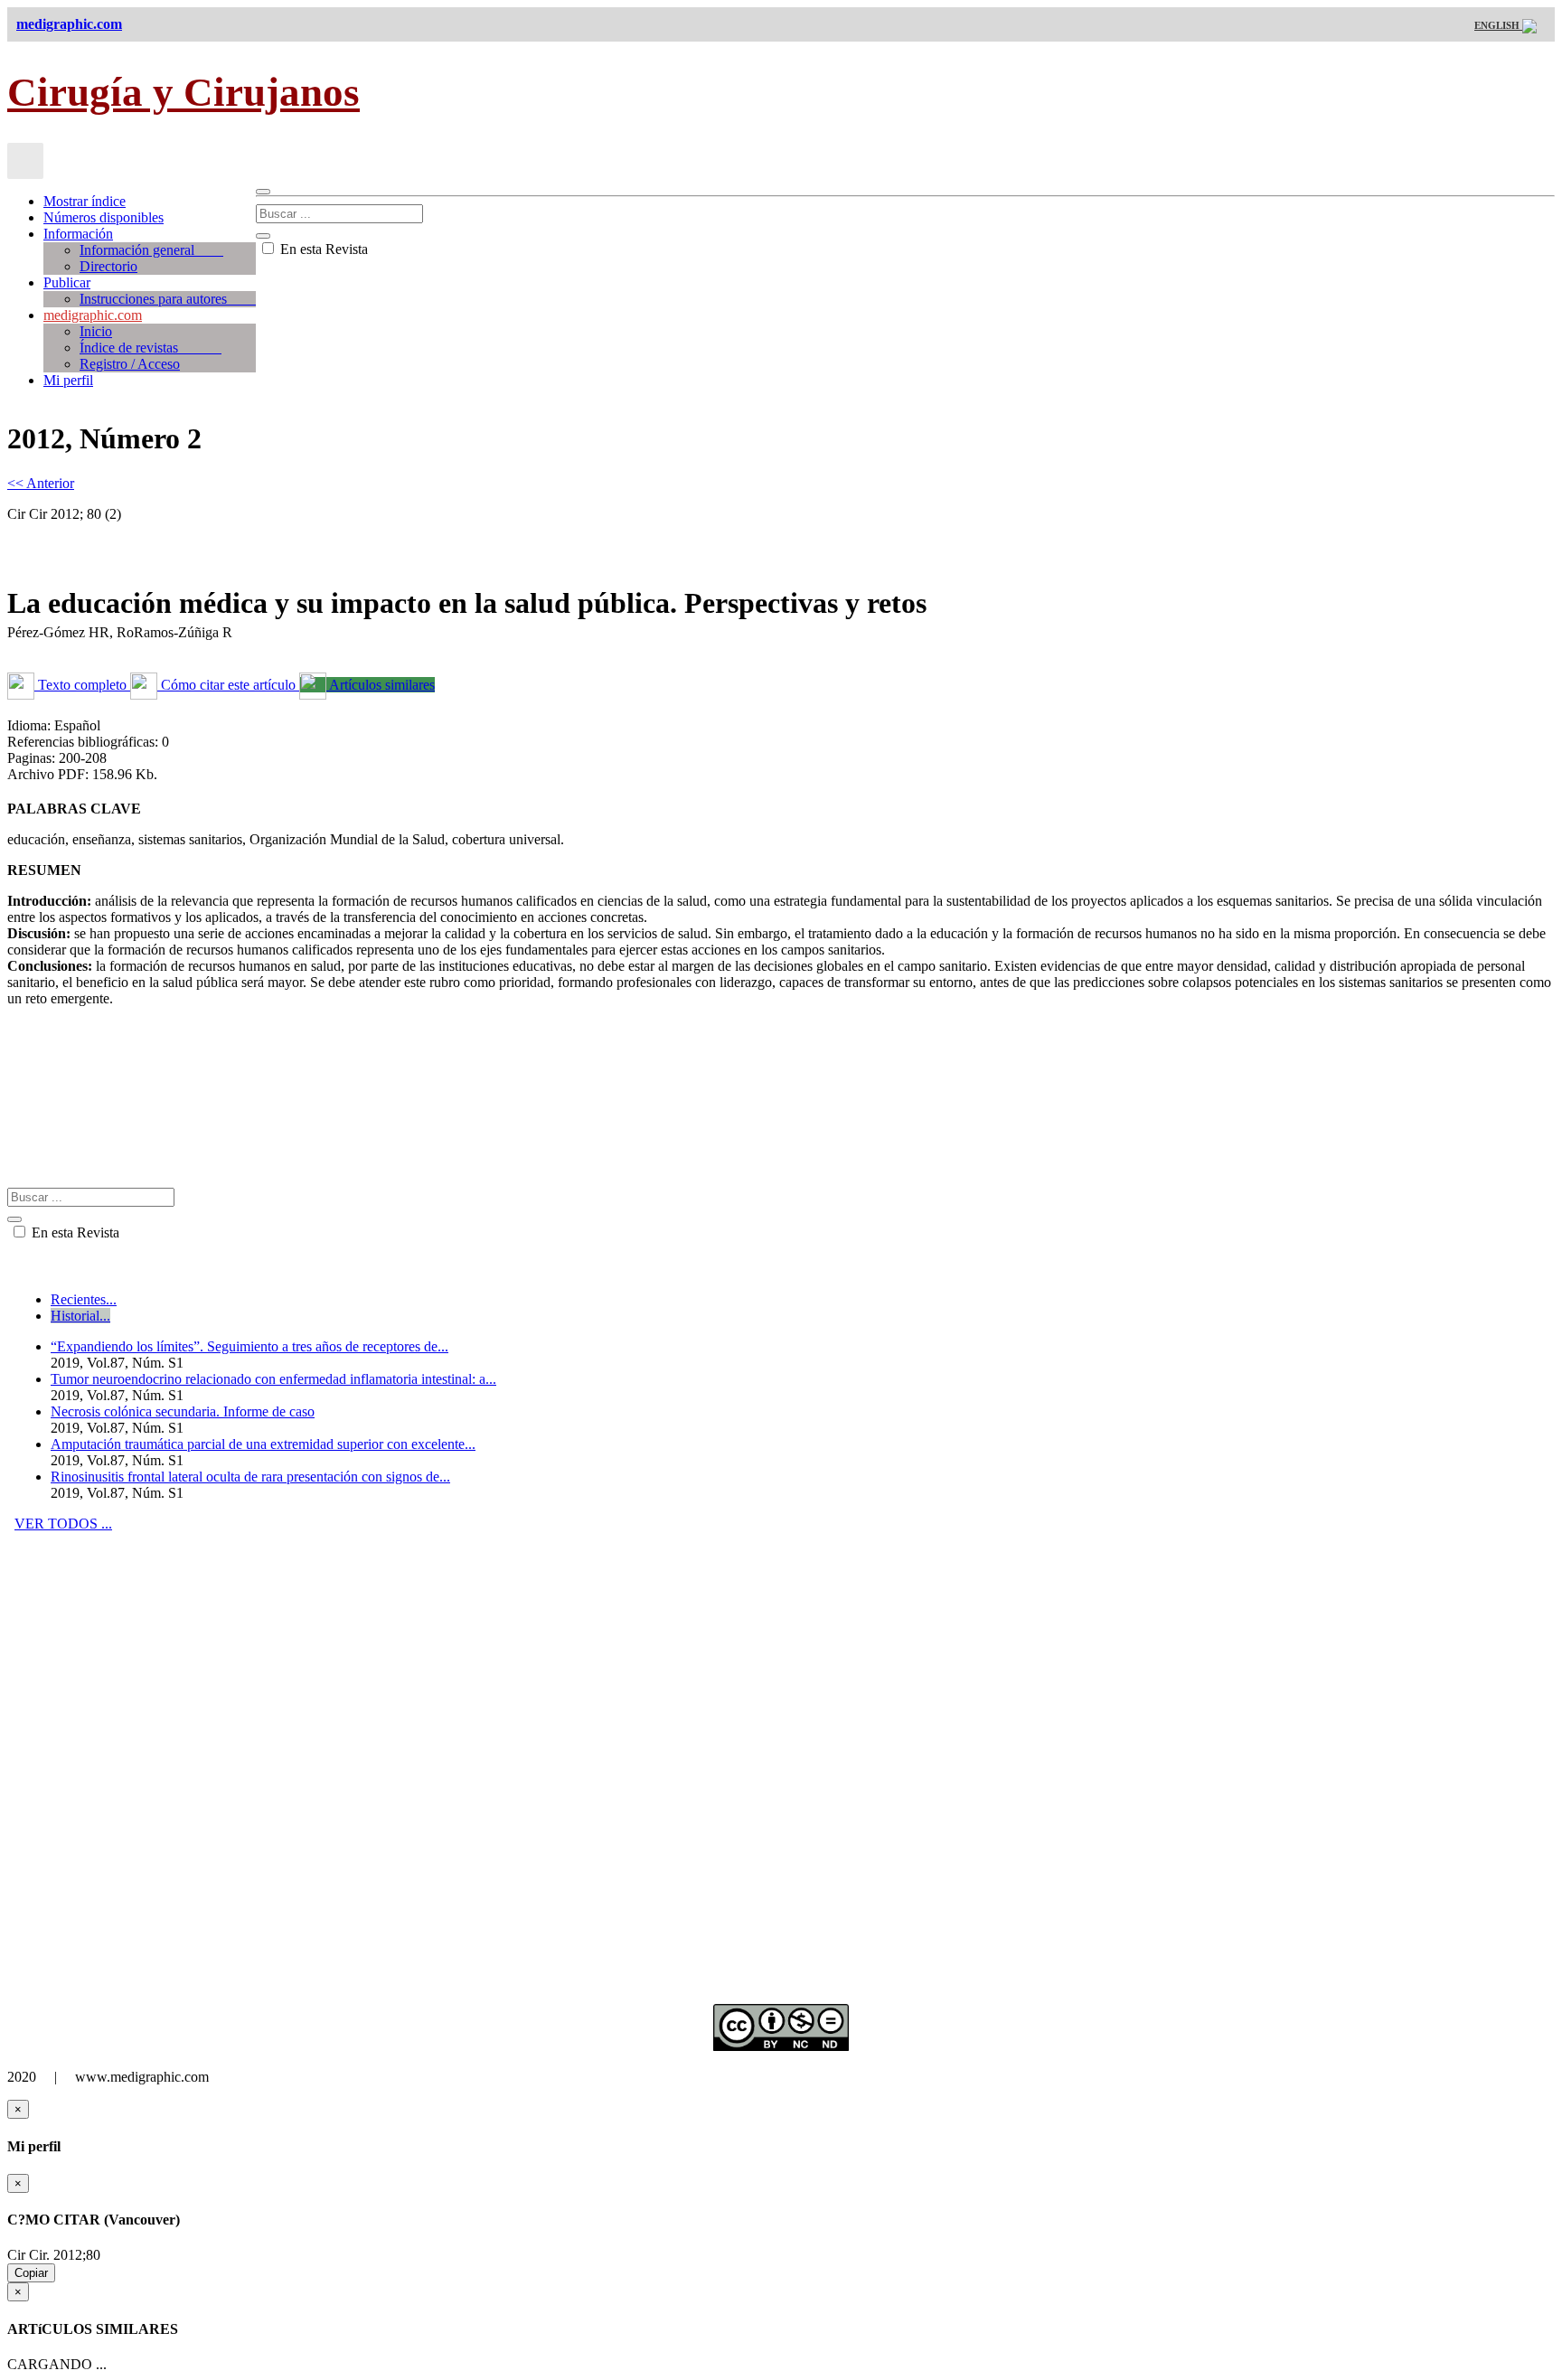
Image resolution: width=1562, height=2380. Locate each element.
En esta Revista (322, 249)
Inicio (96, 331)
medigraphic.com (93, 315)
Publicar (67, 282)
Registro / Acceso (130, 364)
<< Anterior (41, 483)
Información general (151, 250)
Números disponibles (104, 217)
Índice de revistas (151, 348)
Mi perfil (68, 380)
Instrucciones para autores (168, 299)
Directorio (108, 266)
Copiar (31, 2273)
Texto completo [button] (82, 685)
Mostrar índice (85, 201)
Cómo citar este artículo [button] (228, 685)
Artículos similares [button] (381, 685)
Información (78, 234)
